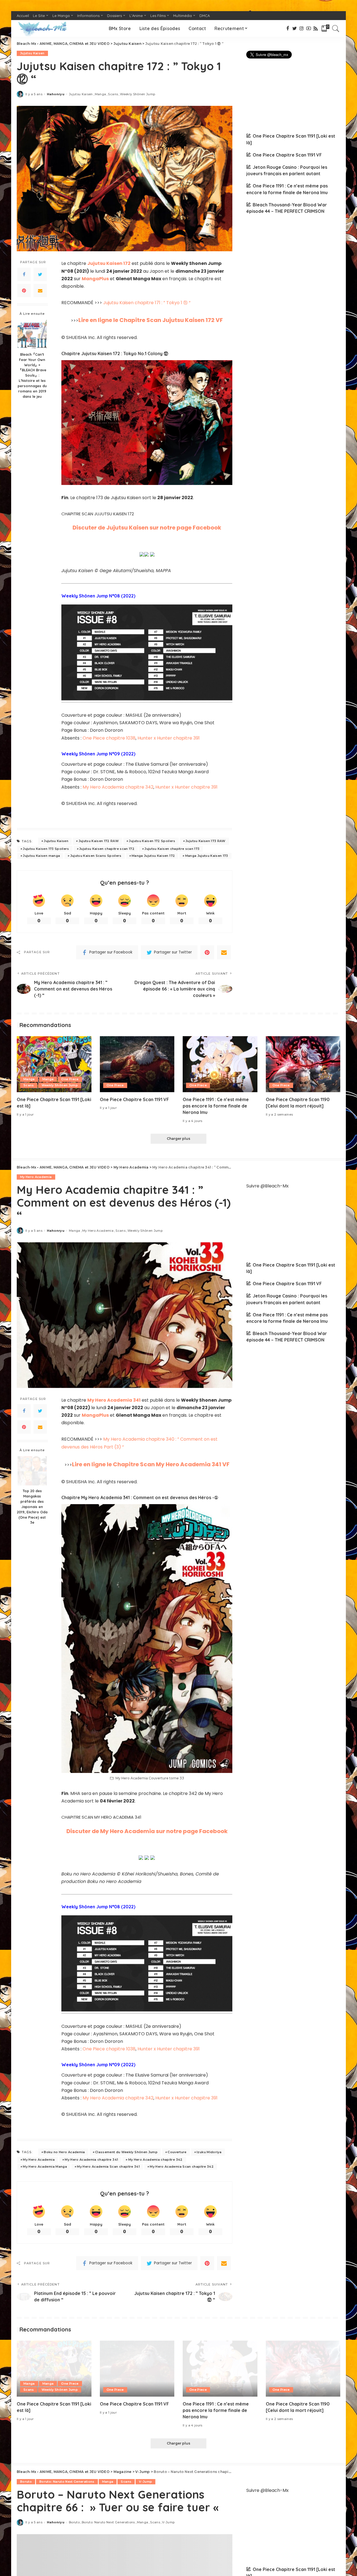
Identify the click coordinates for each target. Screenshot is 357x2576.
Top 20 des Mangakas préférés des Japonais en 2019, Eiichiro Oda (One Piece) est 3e (32, 1507)
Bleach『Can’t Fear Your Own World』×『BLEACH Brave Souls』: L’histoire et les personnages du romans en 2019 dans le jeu (32, 375)
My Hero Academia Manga (45, 2167)
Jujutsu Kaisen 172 (109, 263)
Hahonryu (56, 94)
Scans (113, 94)
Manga (101, 94)
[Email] (40, 291)
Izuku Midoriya (209, 2152)
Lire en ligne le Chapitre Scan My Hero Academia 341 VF (151, 1464)
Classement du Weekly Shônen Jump (126, 2152)
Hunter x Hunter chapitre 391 (169, 738)
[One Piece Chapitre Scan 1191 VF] (137, 1064)
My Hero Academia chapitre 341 (91, 2160)
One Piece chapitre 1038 (109, 738)
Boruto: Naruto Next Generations (67, 2482)
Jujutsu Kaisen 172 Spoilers (152, 841)
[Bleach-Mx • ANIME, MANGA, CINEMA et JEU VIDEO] (42, 28)
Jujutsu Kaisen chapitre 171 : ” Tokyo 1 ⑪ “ (147, 303)
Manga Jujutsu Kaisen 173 (207, 856)
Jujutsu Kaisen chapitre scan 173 (172, 849)
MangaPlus (95, 279)
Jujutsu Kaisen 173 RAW (206, 841)
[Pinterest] (24, 291)
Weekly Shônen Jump (138, 94)
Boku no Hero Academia (64, 2152)
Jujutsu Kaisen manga (41, 856)
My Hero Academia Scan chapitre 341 (108, 2167)
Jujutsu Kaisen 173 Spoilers (46, 849)
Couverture (177, 2152)
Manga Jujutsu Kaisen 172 (153, 856)
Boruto (26, 2482)
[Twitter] (40, 274)
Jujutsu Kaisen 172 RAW (99, 841)
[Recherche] (336, 28)
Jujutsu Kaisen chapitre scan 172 (107, 849)
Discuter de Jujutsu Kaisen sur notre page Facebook (147, 528)
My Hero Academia (36, 1177)
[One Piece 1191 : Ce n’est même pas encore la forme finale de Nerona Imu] (220, 1064)
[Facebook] (24, 274)
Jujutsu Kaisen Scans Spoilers (96, 856)
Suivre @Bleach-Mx (267, 1186)
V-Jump (145, 2482)
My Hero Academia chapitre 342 (118, 787)
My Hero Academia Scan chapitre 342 (182, 2167)
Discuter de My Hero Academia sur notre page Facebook (147, 1831)
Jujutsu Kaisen (32, 53)
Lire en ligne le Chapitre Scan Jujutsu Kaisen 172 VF (151, 320)
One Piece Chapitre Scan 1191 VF (287, 155)
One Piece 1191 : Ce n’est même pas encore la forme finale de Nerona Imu (216, 1106)
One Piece (70, 1079)
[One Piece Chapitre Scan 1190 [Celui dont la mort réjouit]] (303, 1064)
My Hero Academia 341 (114, 1400)
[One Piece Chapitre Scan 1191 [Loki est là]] (54, 1064)
